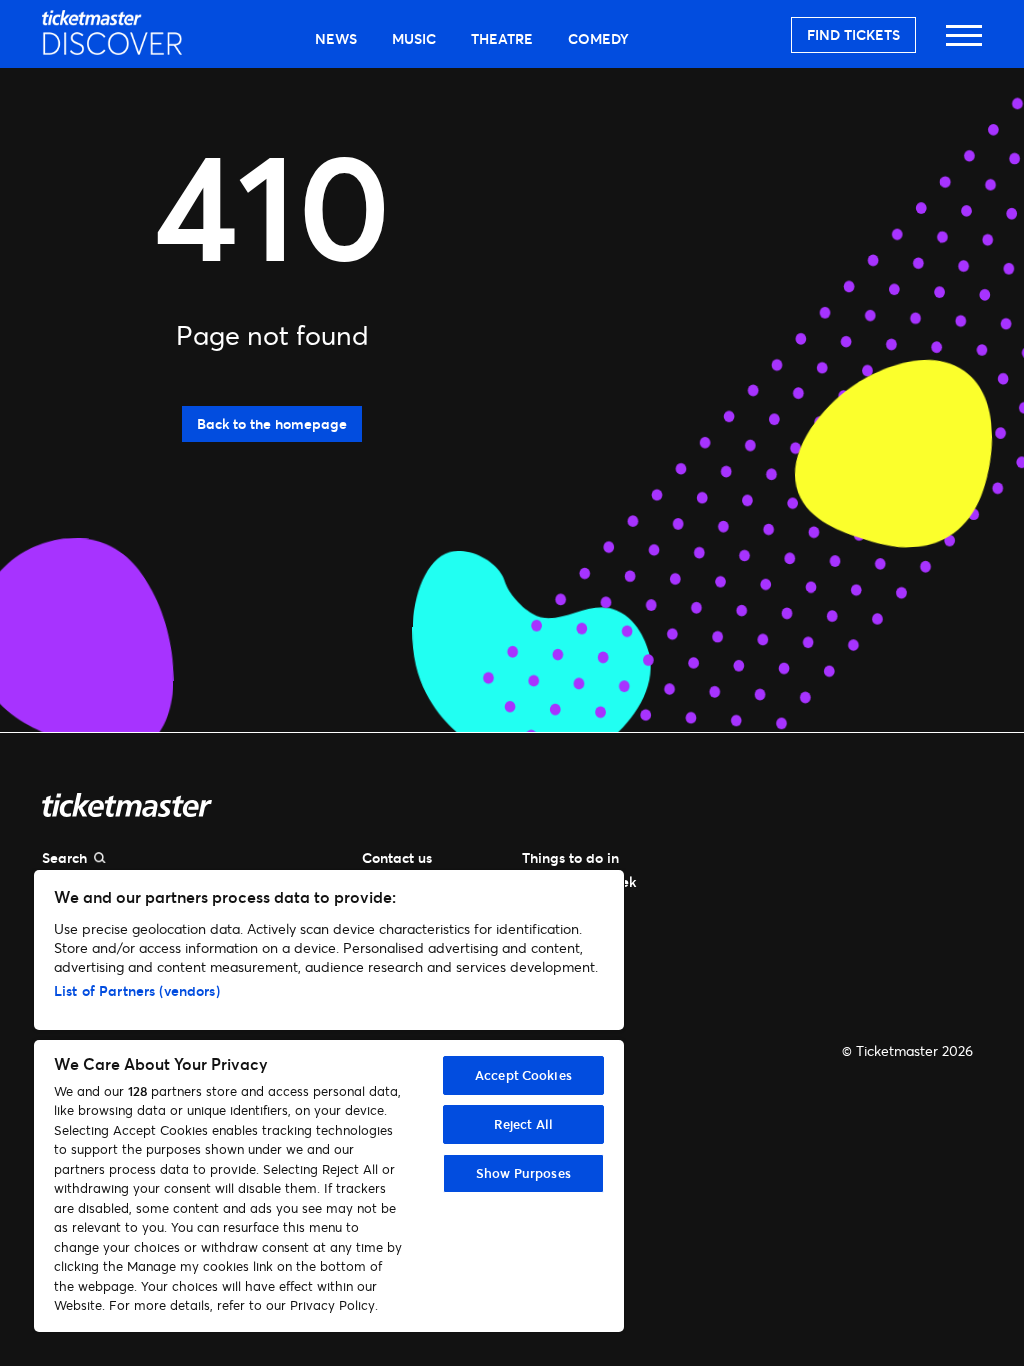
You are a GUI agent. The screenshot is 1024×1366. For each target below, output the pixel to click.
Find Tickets (853, 34)
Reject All (523, 1124)
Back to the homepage (272, 423)
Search (64, 857)
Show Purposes (523, 1173)
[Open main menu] (964, 44)
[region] (329, 1101)
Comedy (598, 38)
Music (414, 38)
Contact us (397, 857)
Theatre (502, 38)
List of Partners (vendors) (137, 990)
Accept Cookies (523, 1075)
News (336, 38)
